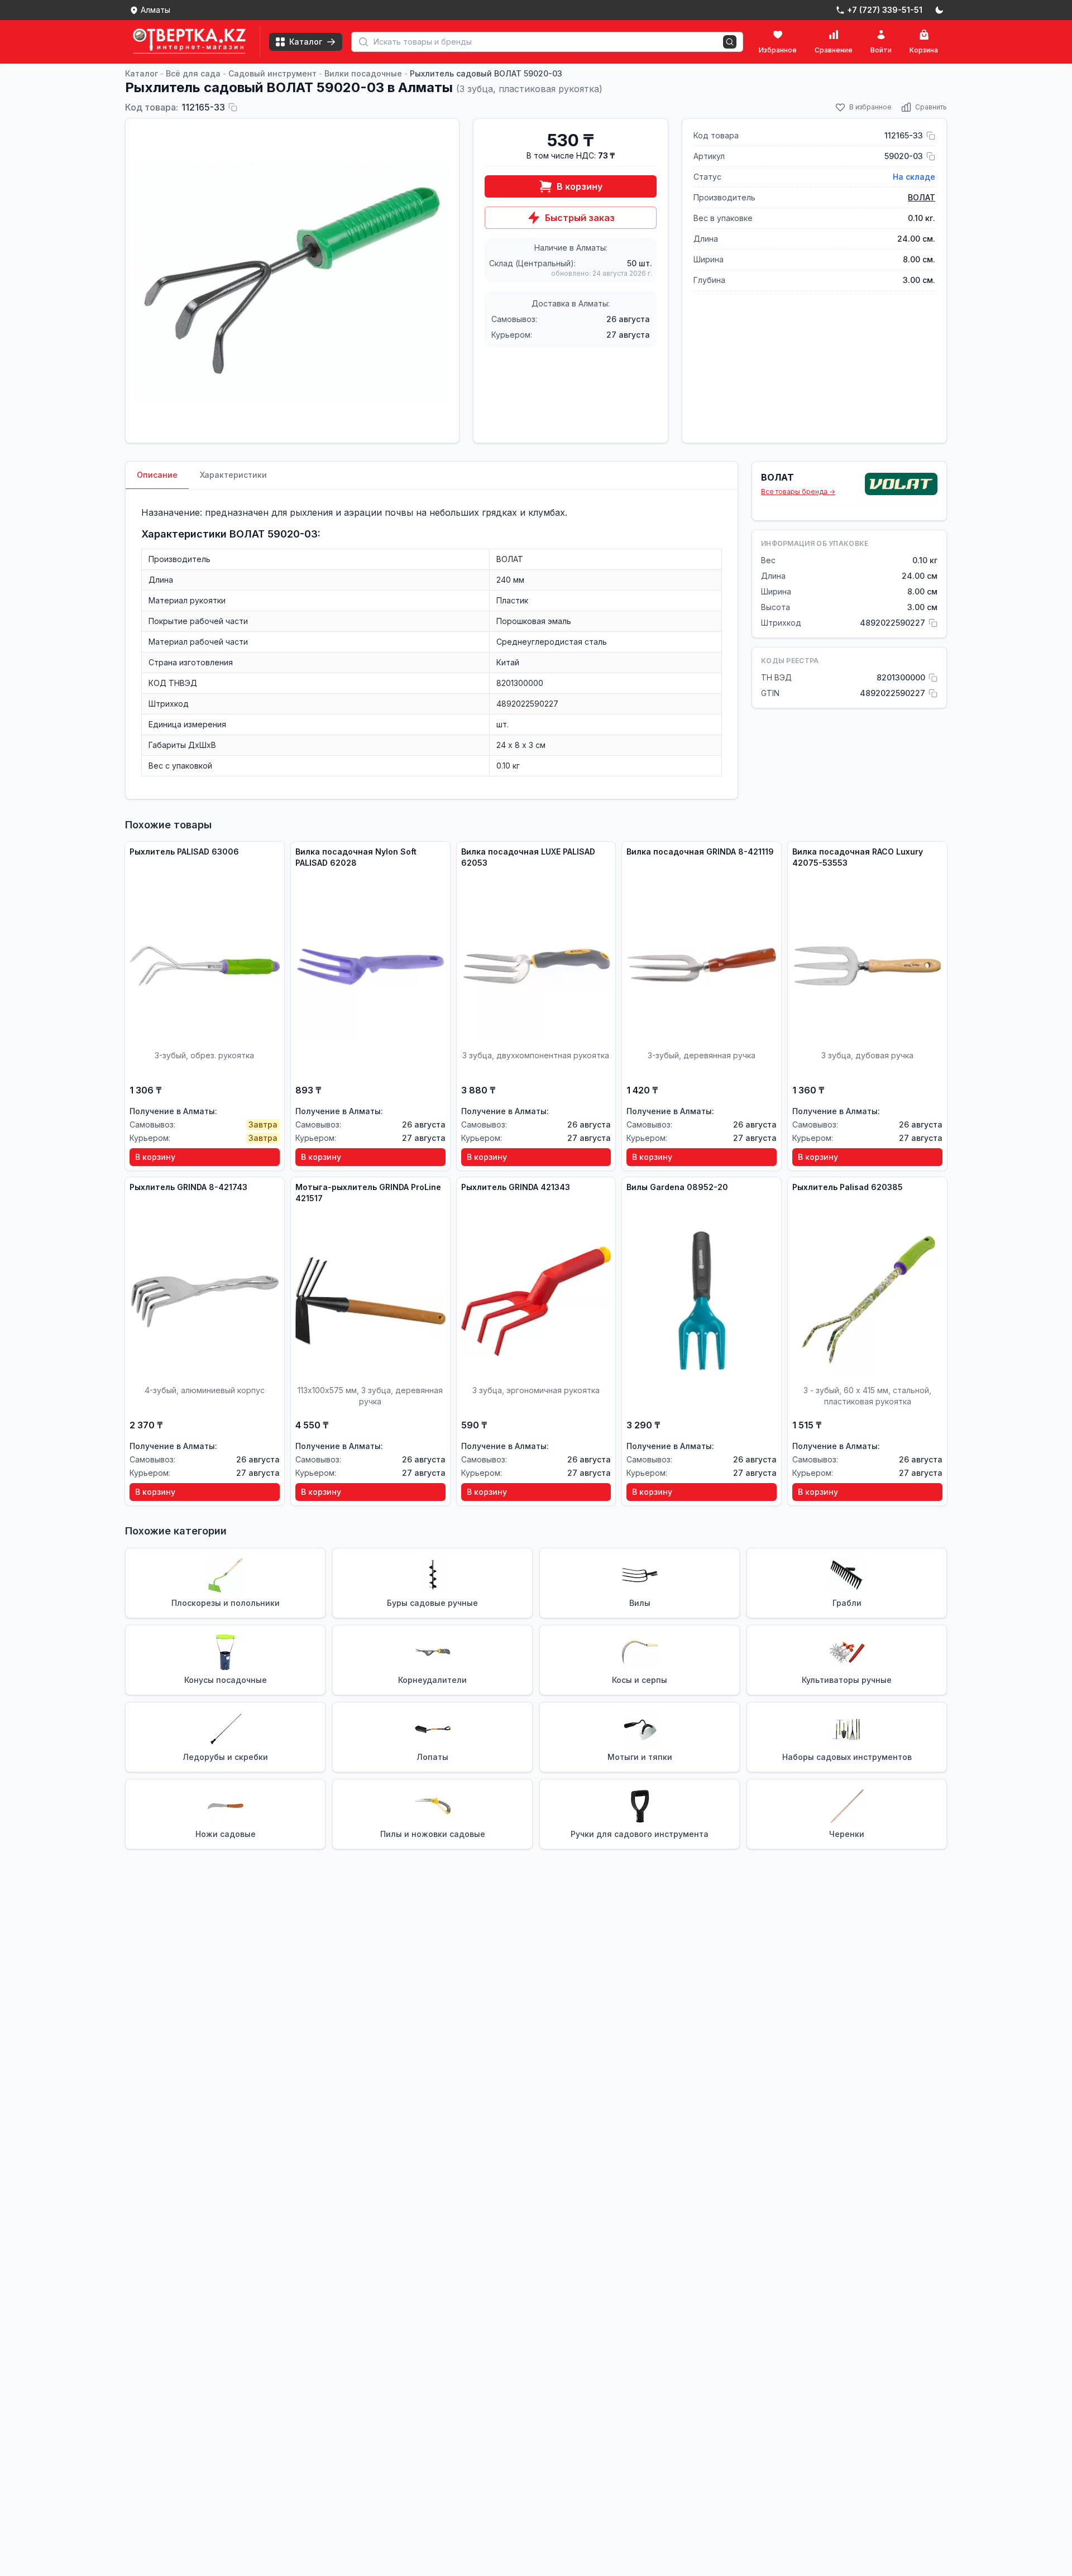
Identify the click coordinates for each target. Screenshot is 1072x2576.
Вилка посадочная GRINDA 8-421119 (700, 852)
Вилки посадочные (363, 73)
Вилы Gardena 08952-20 (677, 1187)
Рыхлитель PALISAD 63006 (184, 852)
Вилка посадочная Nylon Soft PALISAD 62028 (356, 857)
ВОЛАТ (922, 197)
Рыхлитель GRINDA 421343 (516, 1187)
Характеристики (233, 475)
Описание (157, 475)
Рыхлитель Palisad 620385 (848, 1187)
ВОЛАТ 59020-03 (274, 534)
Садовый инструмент (272, 73)
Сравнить (931, 107)
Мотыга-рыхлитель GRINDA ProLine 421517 (368, 1193)
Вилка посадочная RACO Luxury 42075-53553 (858, 857)
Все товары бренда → (798, 491)
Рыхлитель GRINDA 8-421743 (188, 1187)
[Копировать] (233, 107)
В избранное (870, 107)
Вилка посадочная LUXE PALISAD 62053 (528, 857)
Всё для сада (193, 73)
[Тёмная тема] (939, 10)
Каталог (142, 73)
